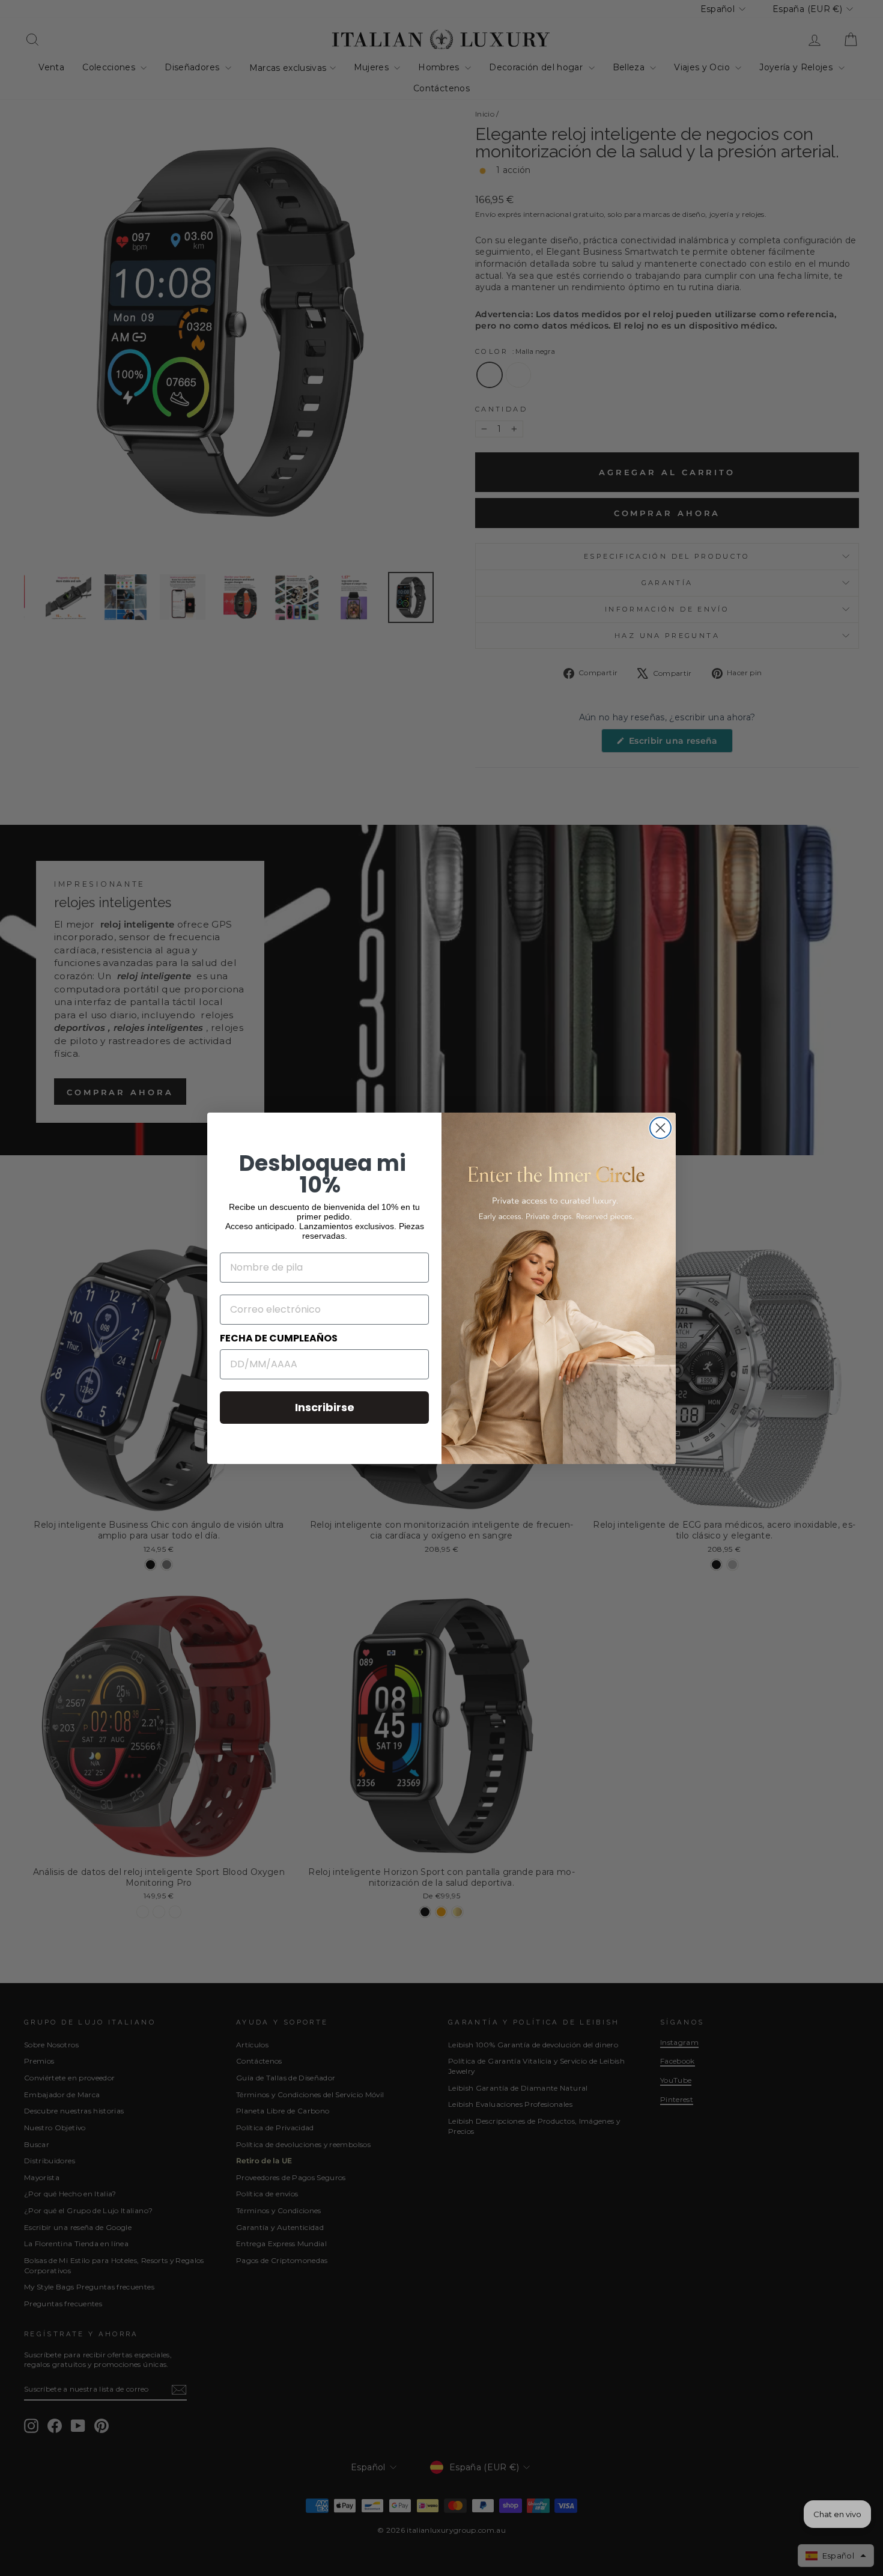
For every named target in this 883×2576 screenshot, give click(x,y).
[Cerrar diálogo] (660, 1128)
